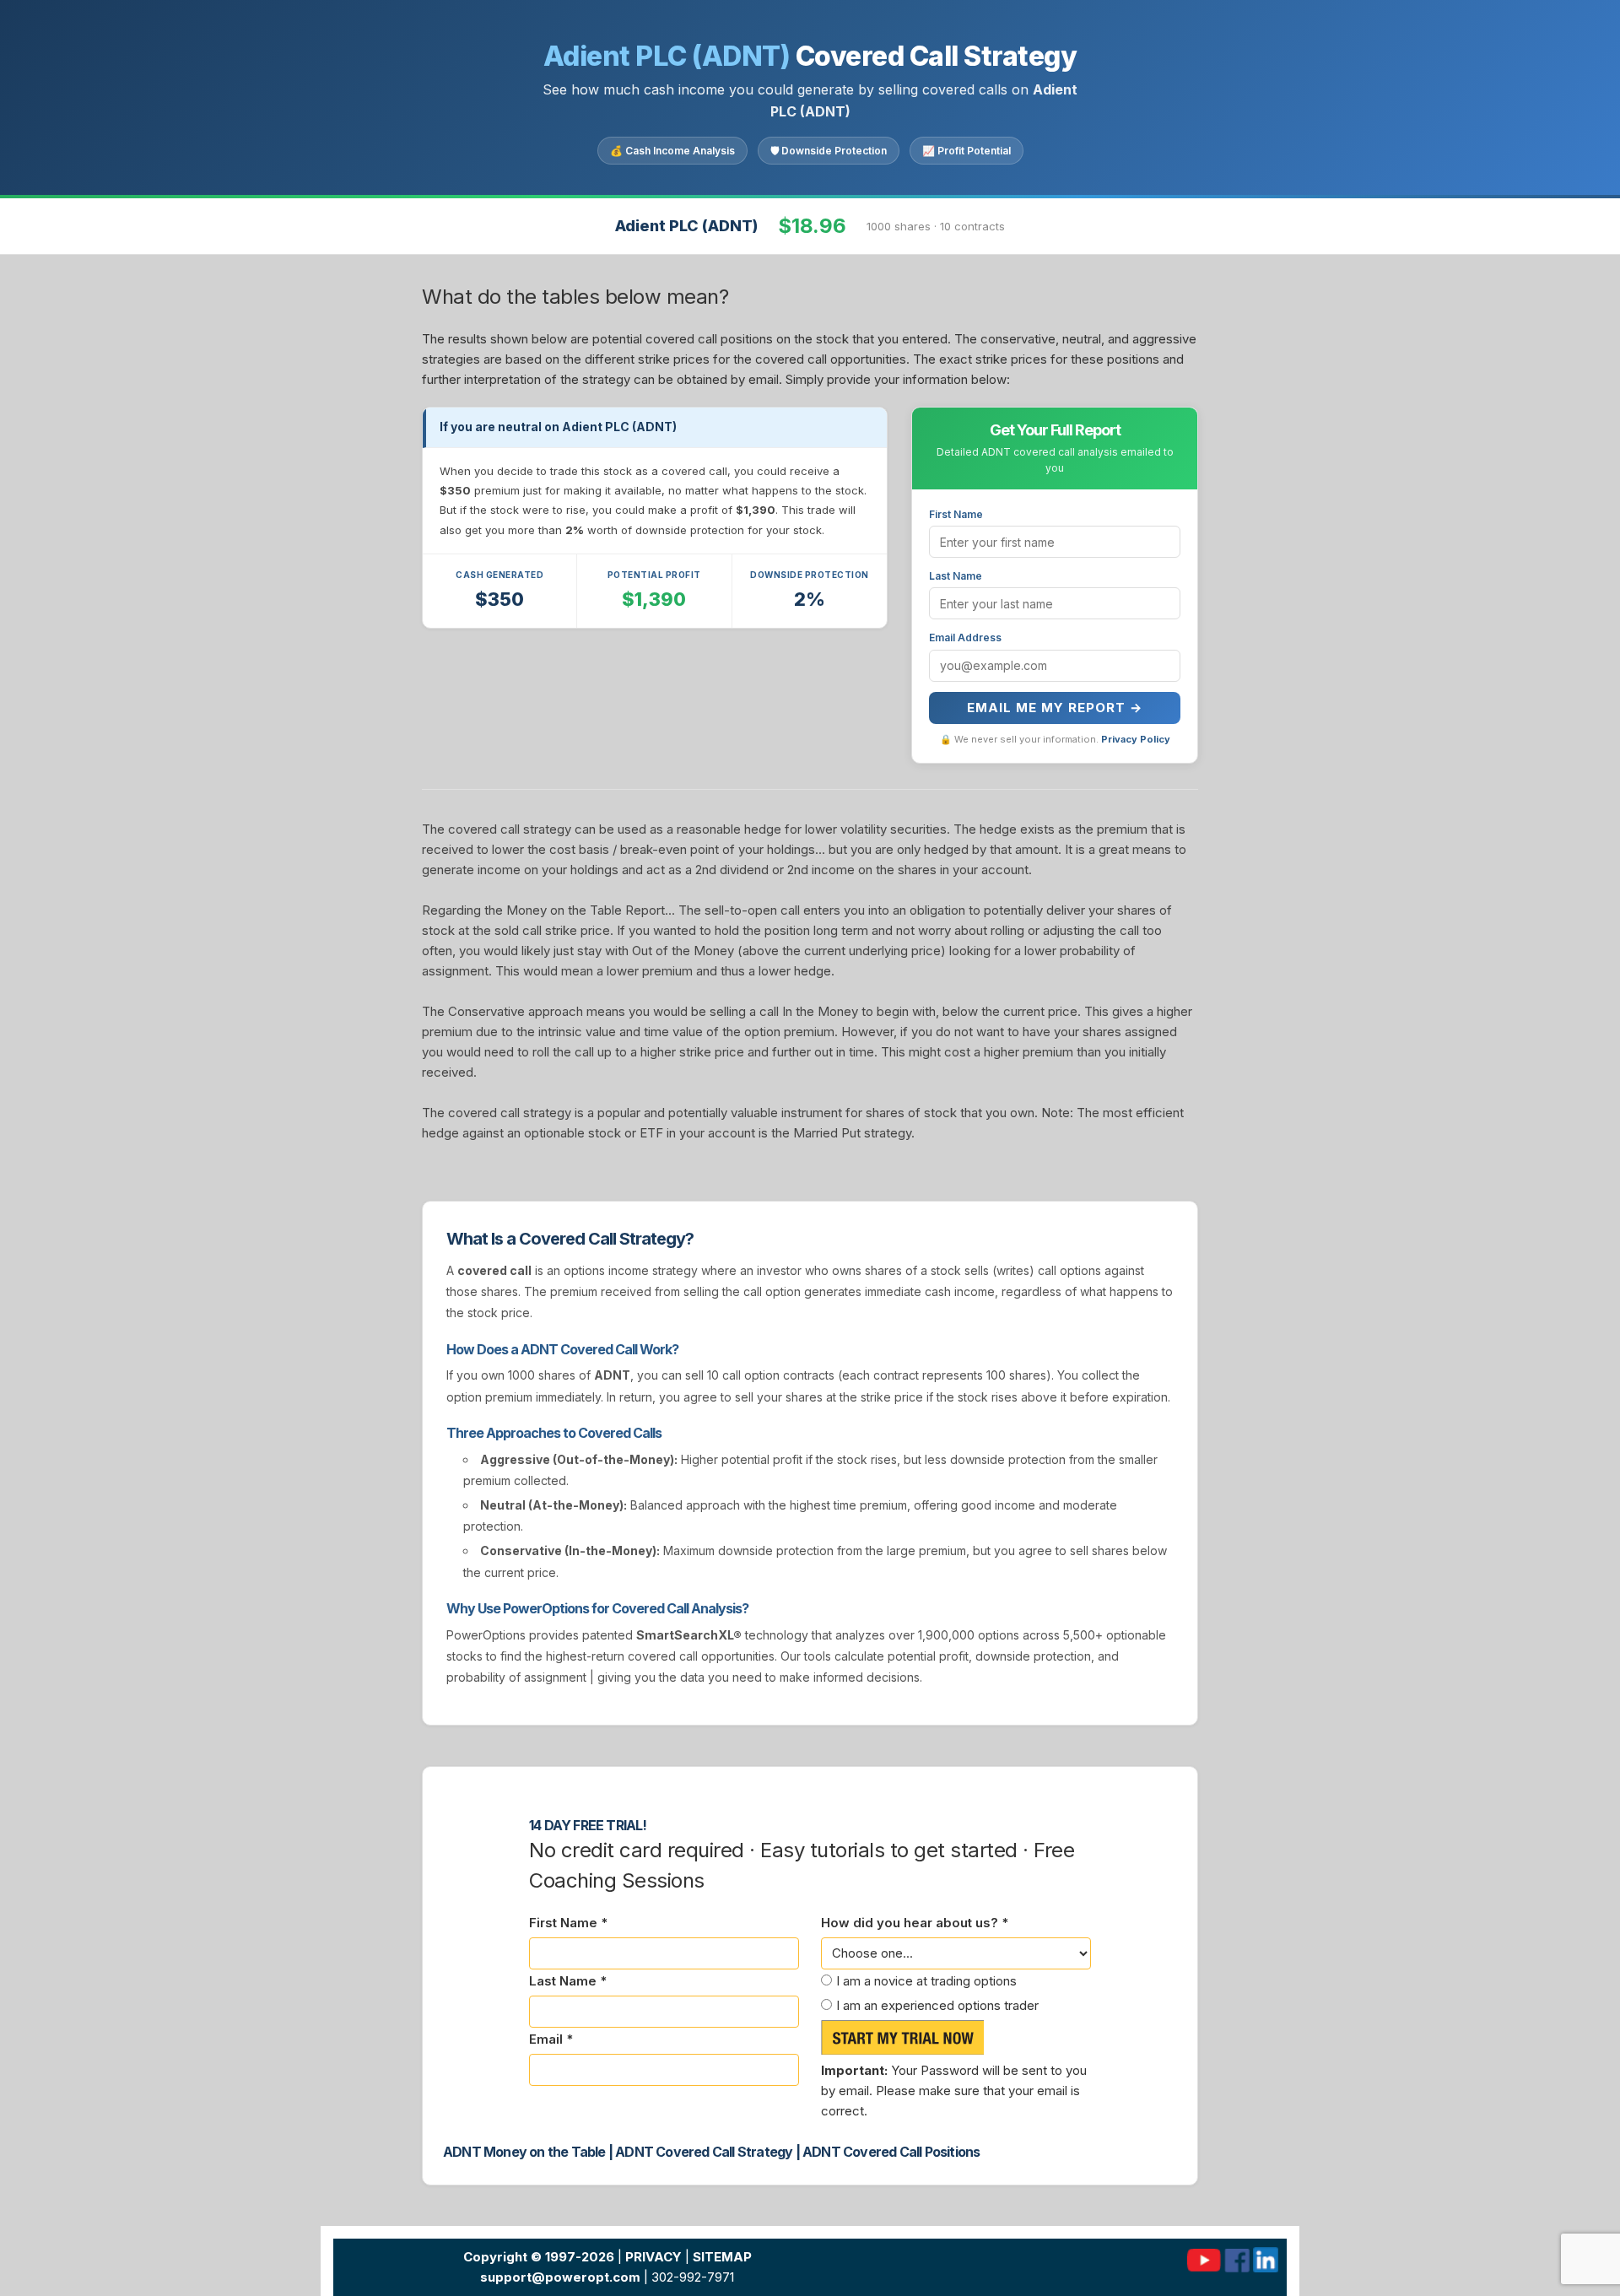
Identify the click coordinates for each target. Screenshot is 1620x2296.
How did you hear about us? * (915, 1923)
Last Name (956, 576)
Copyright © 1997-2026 (539, 2257)
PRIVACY (653, 2257)
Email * (551, 2039)
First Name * (568, 1923)
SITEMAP (722, 2257)
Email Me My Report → (1055, 708)
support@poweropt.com (560, 2277)
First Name (956, 514)
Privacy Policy (1136, 739)
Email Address (965, 637)
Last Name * (568, 1981)
